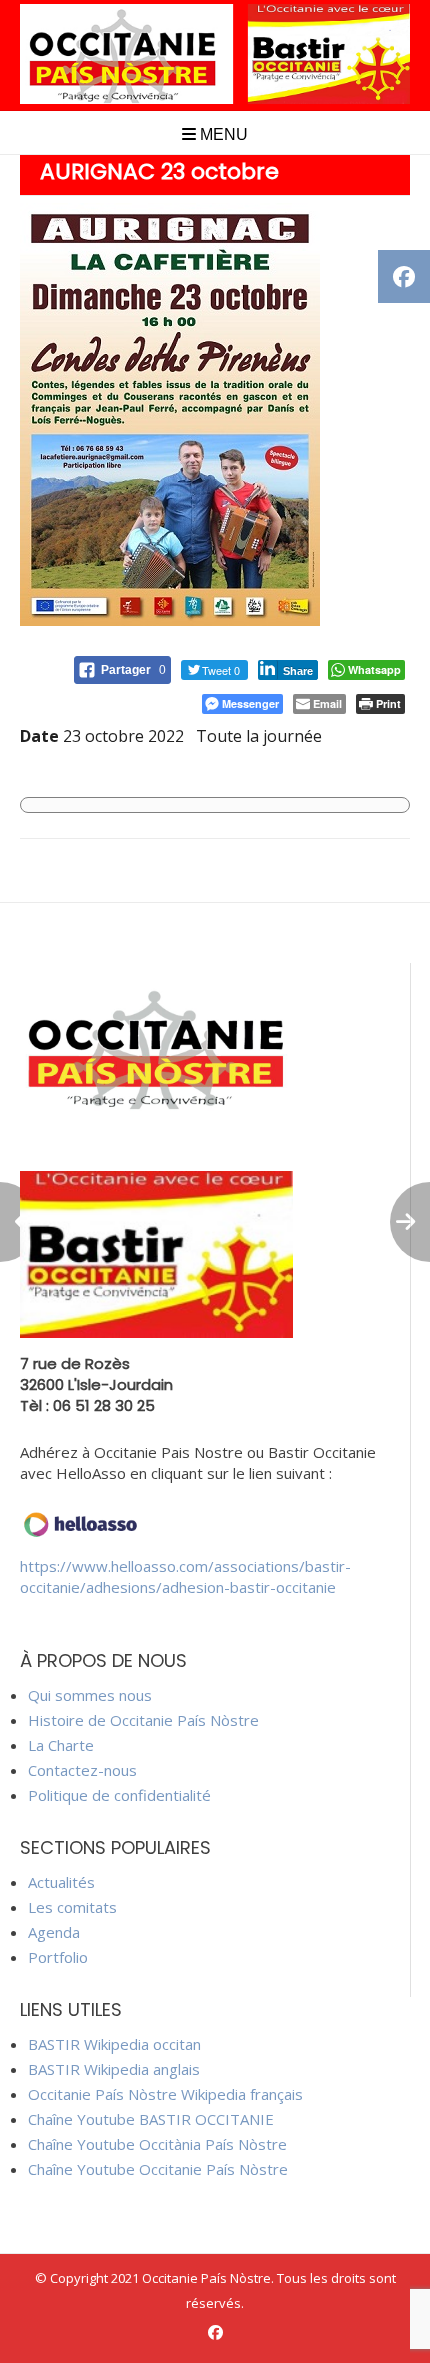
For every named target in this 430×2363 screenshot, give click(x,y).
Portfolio (58, 1957)
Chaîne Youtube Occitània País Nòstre (157, 2144)
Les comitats (72, 1907)
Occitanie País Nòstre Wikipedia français (165, 2094)
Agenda (54, 1932)
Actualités (61, 1882)
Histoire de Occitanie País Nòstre (143, 1720)
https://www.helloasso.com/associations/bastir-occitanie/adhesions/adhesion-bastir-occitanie (185, 1576)
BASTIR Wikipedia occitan (114, 2044)
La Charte (61, 1745)
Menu (222, 134)
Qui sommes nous (90, 1695)
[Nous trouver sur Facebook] (215, 2332)
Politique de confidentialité (119, 1795)
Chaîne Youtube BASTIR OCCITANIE (151, 2119)
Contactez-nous (82, 1770)
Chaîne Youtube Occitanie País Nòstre (158, 2169)
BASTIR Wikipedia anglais (114, 2069)
